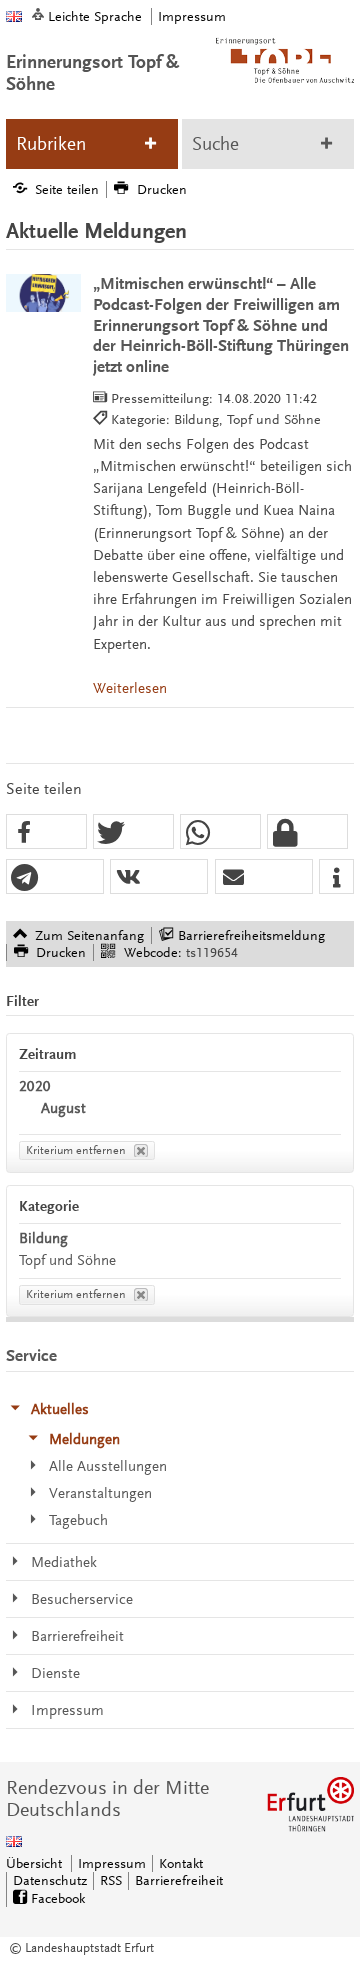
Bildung (43, 1238)
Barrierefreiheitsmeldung (251, 935)
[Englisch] (14, 16)
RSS (111, 1880)
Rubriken (51, 144)
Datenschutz (50, 1880)
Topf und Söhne (67, 1260)
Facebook (58, 1898)
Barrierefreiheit (179, 1880)
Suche (215, 144)
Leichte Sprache (95, 16)
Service (31, 1356)
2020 (35, 1086)
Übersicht (34, 1863)
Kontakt (181, 1863)
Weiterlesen (130, 688)
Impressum (192, 16)
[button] (46, 832)
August (63, 1108)
